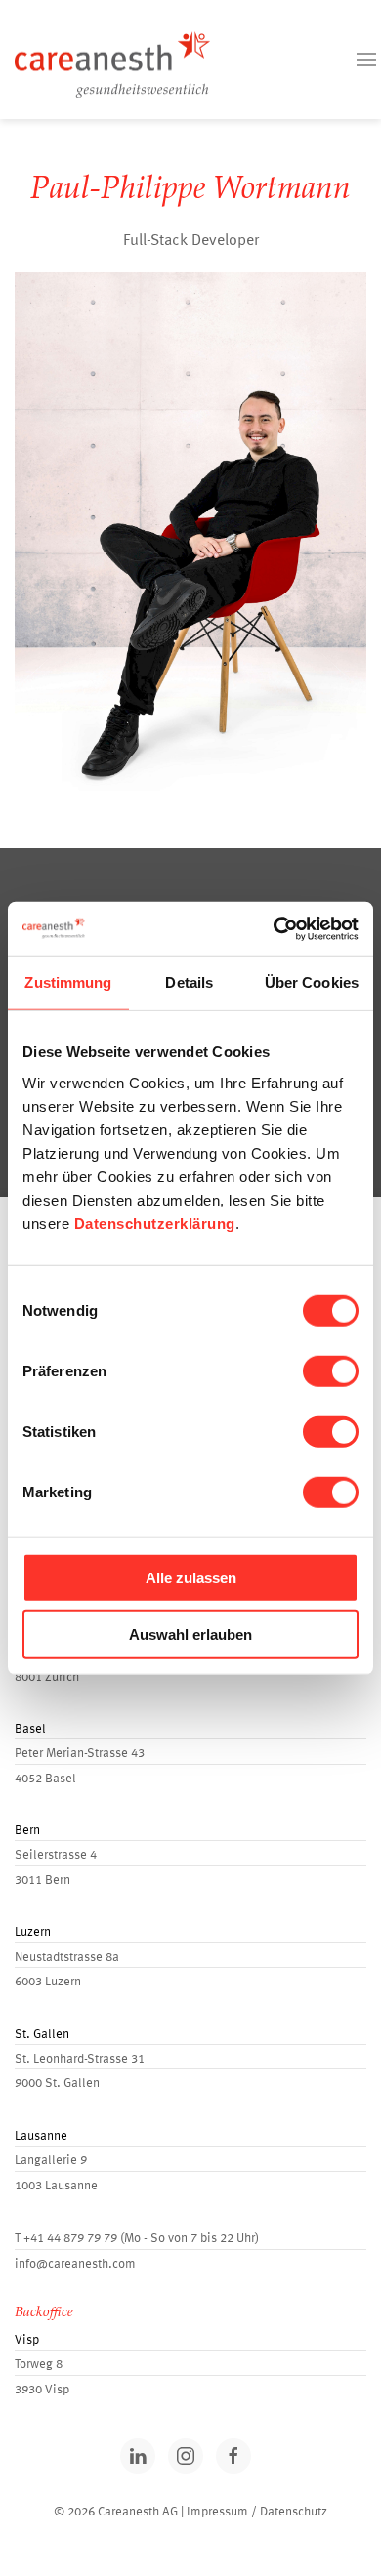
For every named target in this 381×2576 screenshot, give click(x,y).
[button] (366, 60)
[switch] (331, 1370)
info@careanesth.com (75, 2264)
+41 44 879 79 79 (70, 2239)
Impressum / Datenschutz (257, 2512)
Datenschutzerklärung (155, 1223)
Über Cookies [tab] (312, 982)
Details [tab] (189, 982)
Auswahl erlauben (190, 1635)
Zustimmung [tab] (68, 982)
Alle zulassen (191, 1577)
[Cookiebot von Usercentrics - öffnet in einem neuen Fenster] (274, 928)
